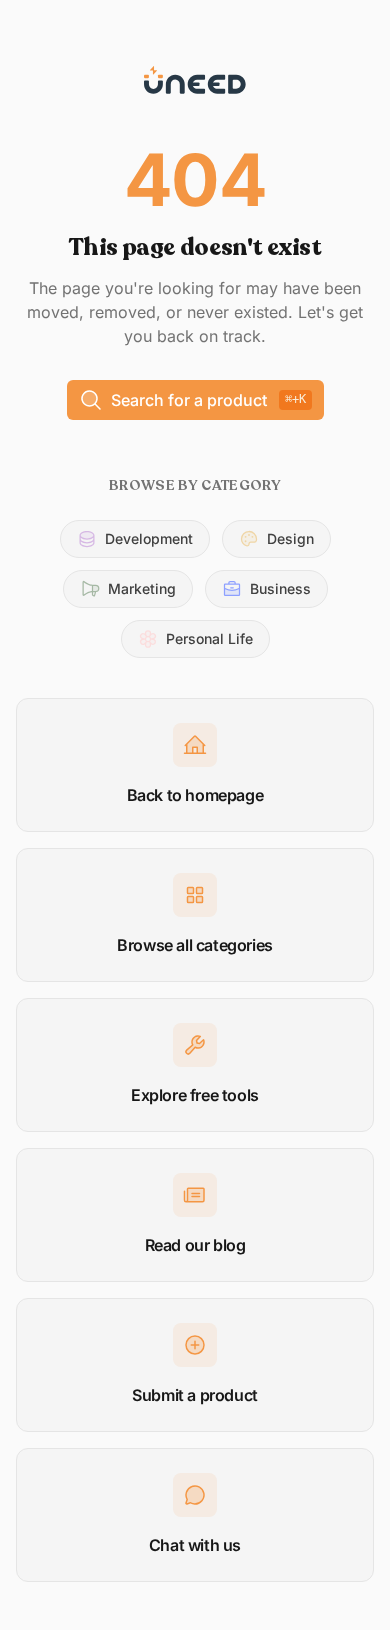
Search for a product (208, 400)
